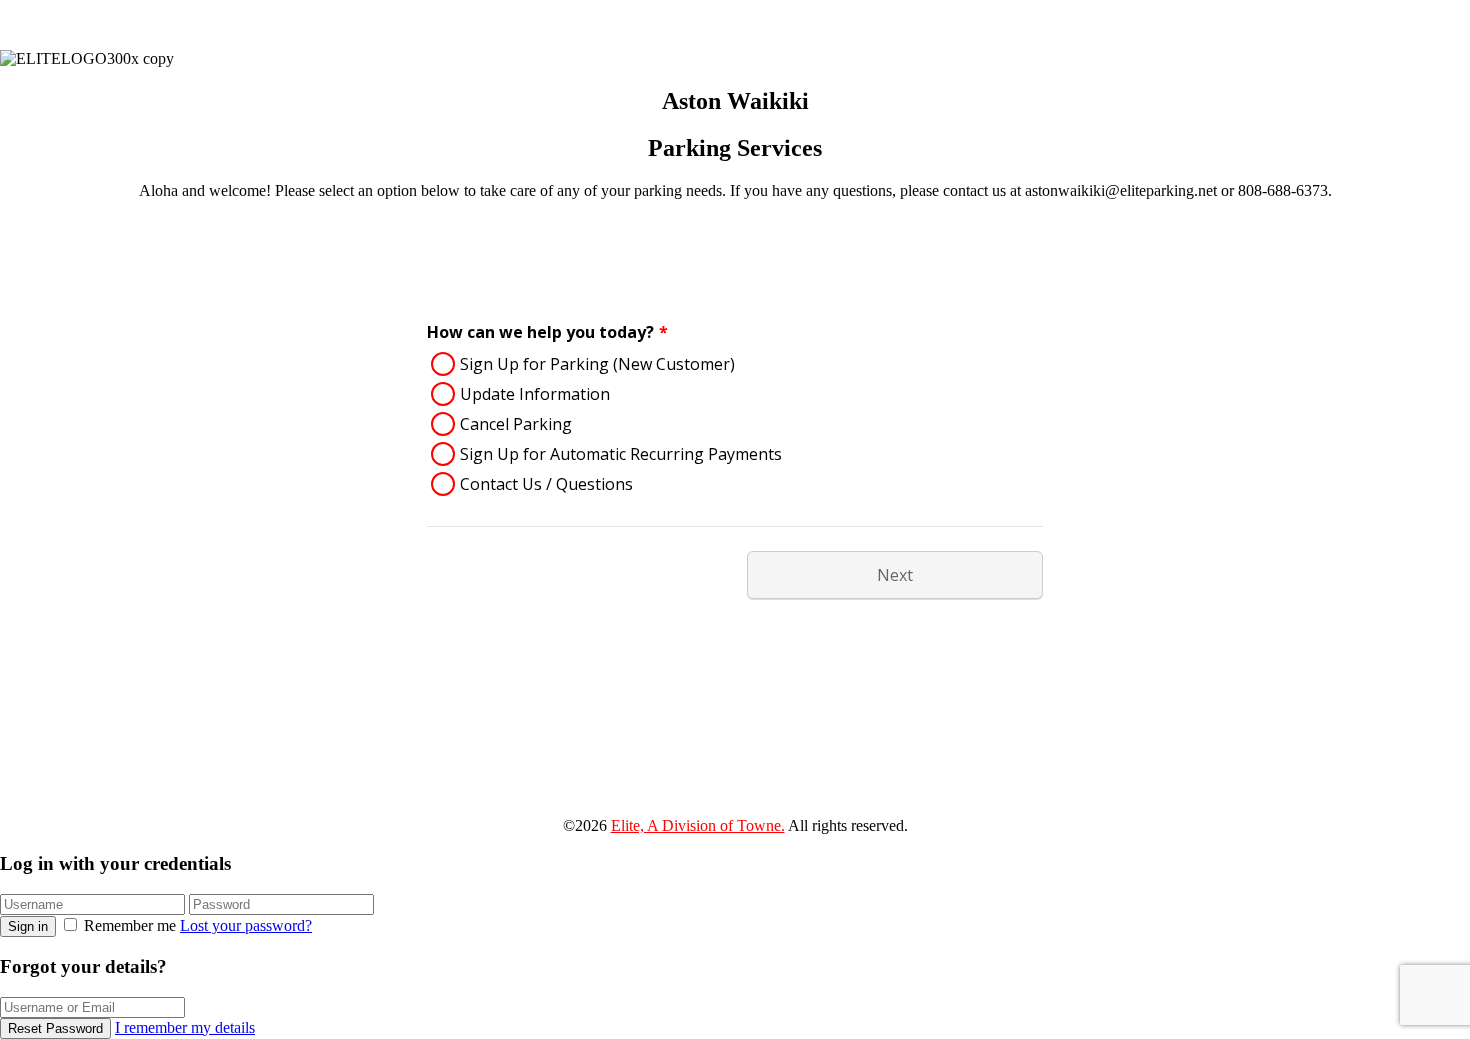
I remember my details (185, 1027)
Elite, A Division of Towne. (698, 825)
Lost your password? (246, 925)
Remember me (130, 925)
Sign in (28, 926)
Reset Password (55, 1028)
